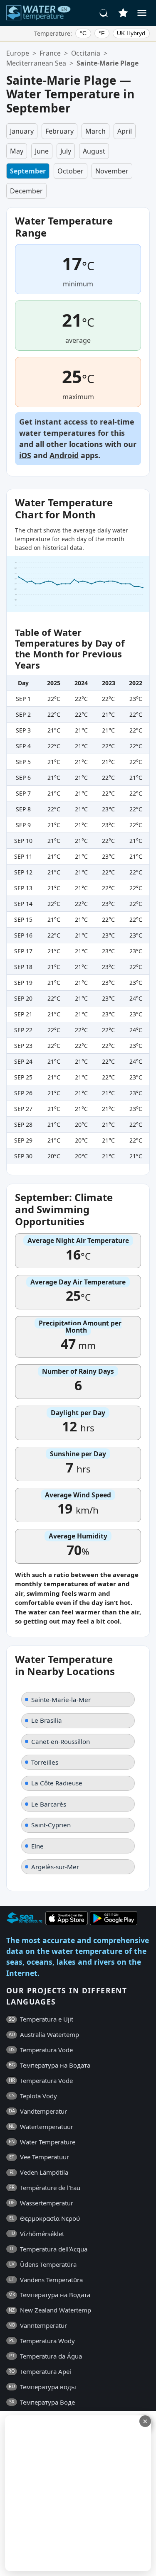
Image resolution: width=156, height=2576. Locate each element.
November (112, 171)
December (26, 191)
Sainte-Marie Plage (108, 63)
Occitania (86, 53)
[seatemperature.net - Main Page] (39, 13)
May (17, 151)
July (66, 151)
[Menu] (142, 13)
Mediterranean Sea (36, 63)
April (125, 131)
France (50, 53)
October (71, 171)
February (59, 131)
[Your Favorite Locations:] (123, 13)
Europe (18, 53)
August (94, 151)
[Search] (104, 13)
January (22, 131)
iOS (25, 455)
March (95, 131)
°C (83, 33)
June (42, 151)
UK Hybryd (131, 33)
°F (102, 33)
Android (64, 455)
